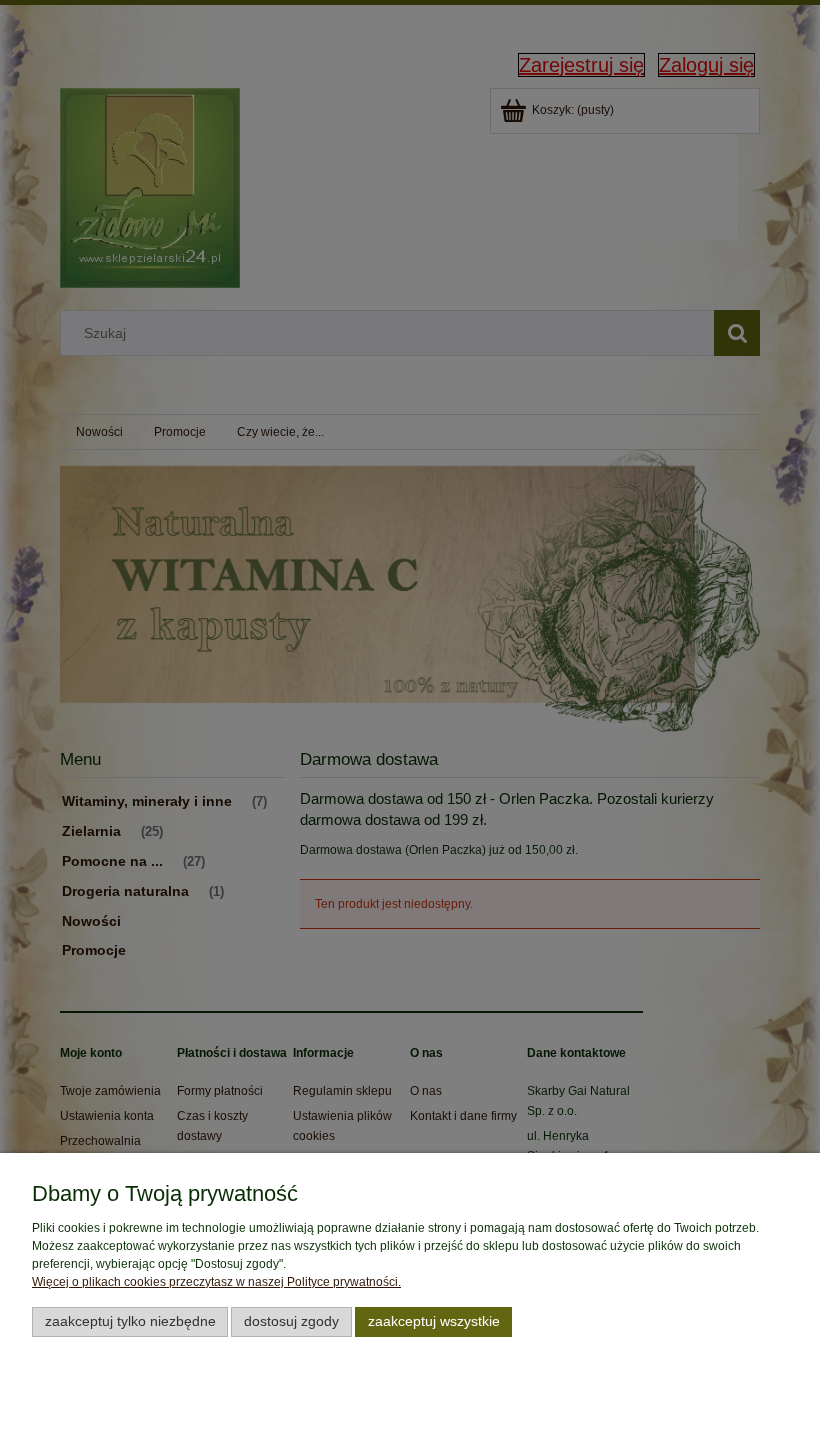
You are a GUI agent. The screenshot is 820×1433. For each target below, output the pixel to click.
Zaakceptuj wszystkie (434, 1321)
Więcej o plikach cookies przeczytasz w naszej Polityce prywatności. (216, 1282)
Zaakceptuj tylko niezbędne (130, 1321)
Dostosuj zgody (291, 1321)
